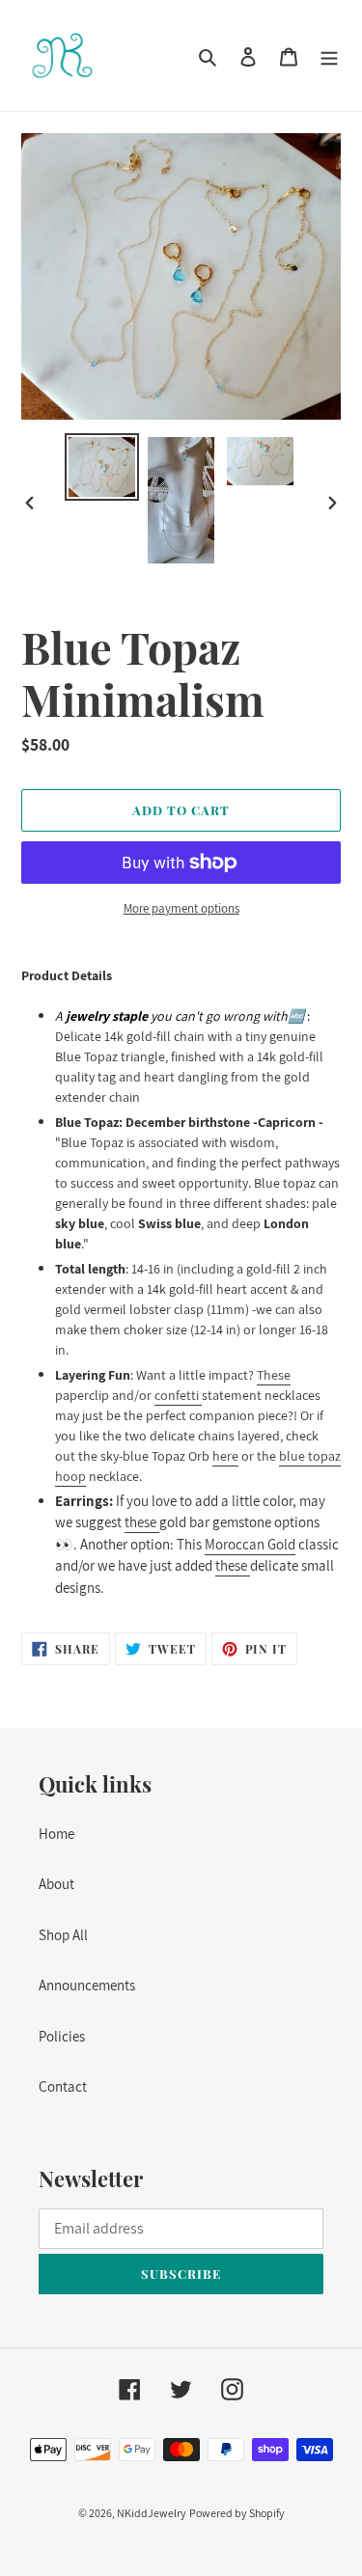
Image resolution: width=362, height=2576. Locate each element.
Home (56, 1834)
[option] (102, 467)
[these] (158, 1523)
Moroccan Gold (250, 1544)
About (56, 1884)
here (225, 1456)
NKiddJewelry (152, 2513)
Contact (63, 2086)
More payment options (181, 908)
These (274, 1375)
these (140, 1522)
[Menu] (329, 55)
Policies (62, 2036)
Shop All (63, 1935)
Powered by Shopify (237, 2513)
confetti (178, 1395)
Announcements (87, 1985)
